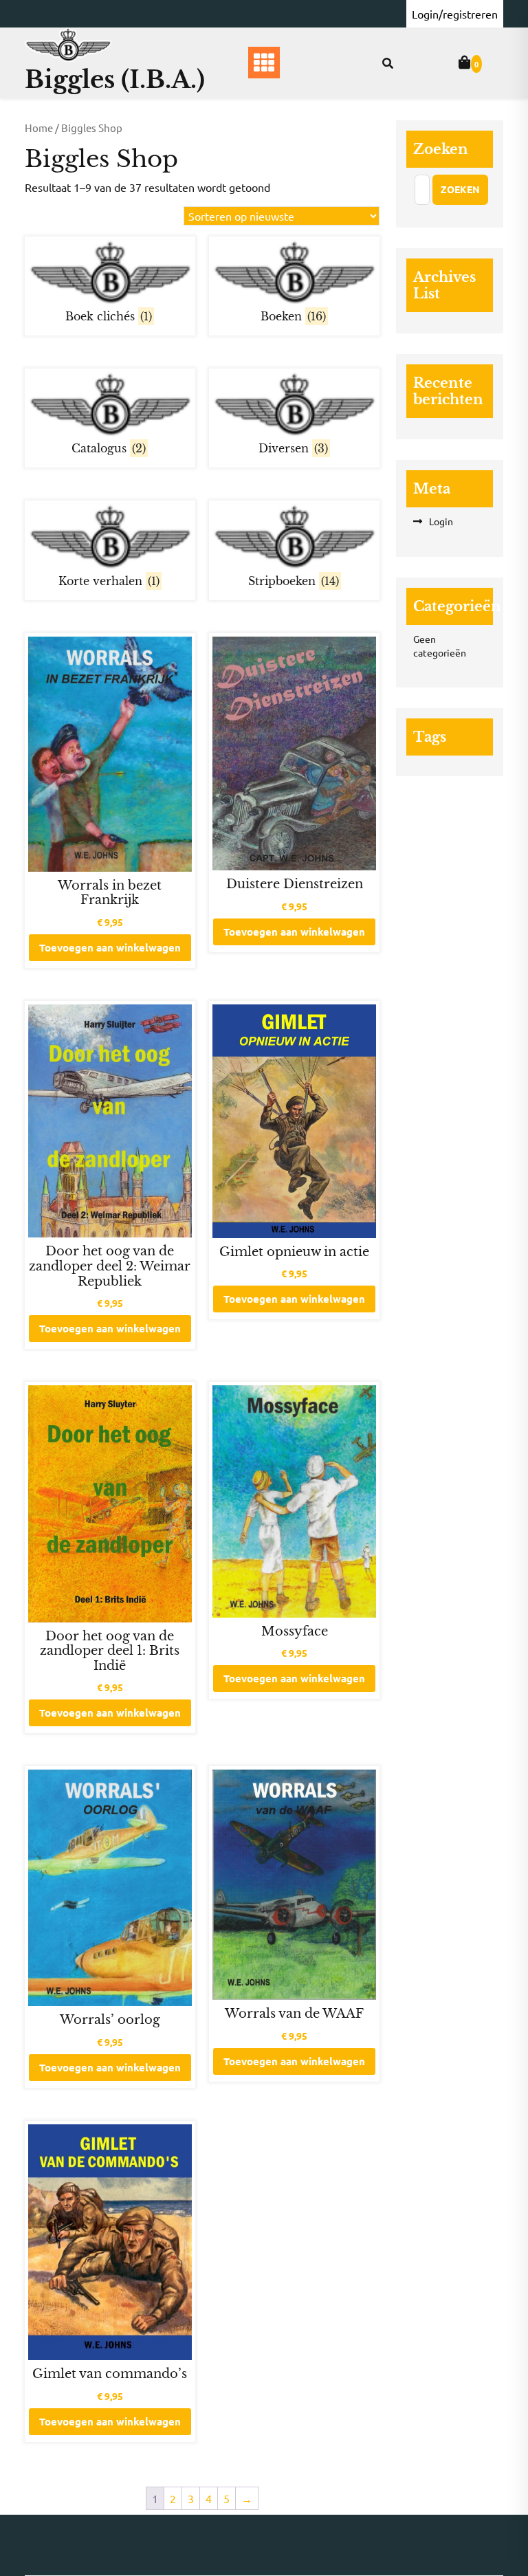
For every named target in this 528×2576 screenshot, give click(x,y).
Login (441, 521)
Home (39, 128)
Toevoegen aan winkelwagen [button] (110, 947)
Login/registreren (455, 14)
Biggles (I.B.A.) (115, 79)
